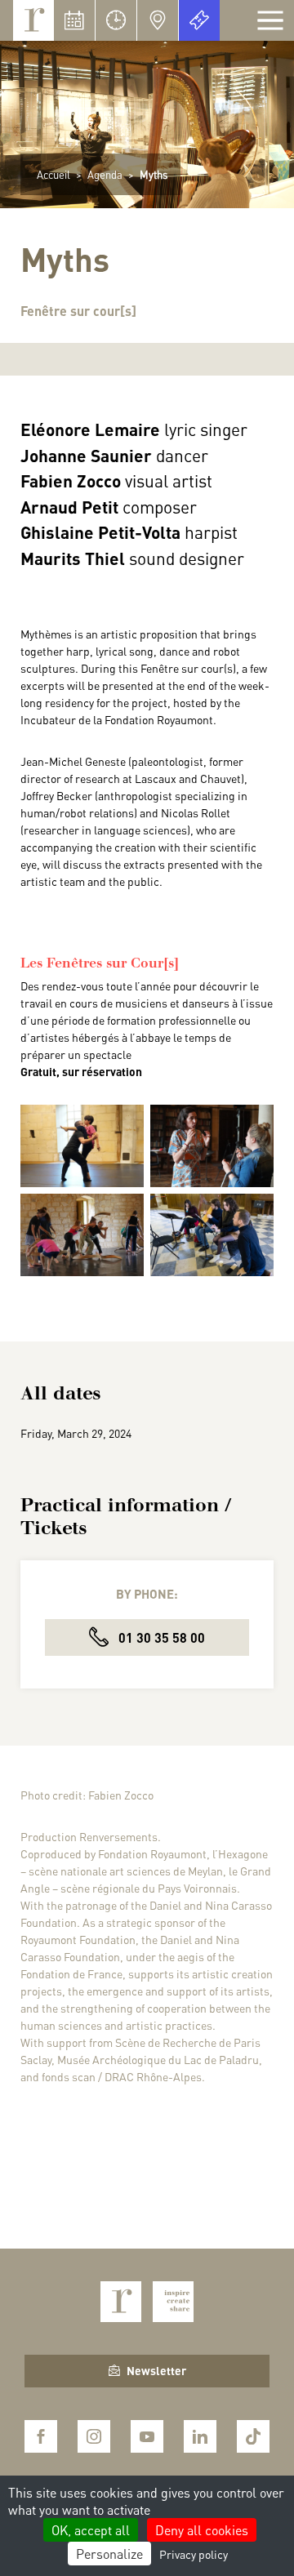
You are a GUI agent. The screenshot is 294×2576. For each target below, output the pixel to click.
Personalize (109, 2554)
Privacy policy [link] (194, 2554)
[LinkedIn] (200, 2436)
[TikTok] (253, 2436)
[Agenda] (74, 20)
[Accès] (158, 20)
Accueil (53, 174)
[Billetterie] (199, 20)
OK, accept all (91, 2530)
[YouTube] (147, 2436)
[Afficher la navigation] (270, 20)
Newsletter (156, 2370)
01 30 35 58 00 (160, 1637)
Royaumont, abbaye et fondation (33, 20)
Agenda (105, 174)
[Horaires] (116, 20)
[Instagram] (94, 2436)
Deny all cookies (202, 2530)
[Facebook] (41, 2436)
